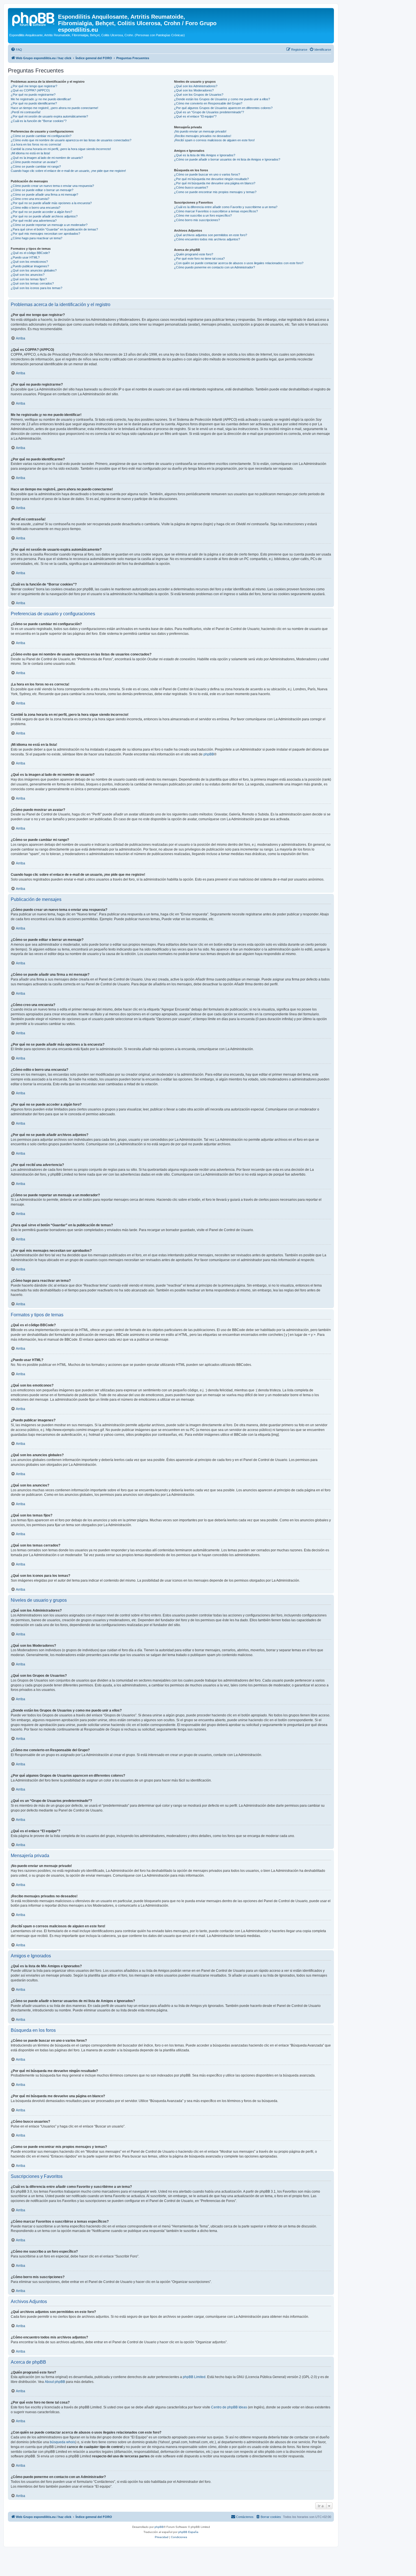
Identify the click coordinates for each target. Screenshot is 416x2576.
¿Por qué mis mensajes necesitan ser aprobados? (45, 234)
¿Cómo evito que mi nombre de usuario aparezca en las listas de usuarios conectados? (71, 140)
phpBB (209, 754)
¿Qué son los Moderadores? (194, 90)
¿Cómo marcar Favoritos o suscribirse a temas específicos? (216, 211)
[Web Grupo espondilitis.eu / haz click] (34, 18)
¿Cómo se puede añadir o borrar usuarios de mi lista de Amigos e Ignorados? (227, 159)
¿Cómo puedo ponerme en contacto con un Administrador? (215, 267)
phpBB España (188, 2532)
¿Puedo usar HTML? (25, 257)
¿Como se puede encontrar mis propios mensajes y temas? (215, 192)
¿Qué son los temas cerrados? (32, 283)
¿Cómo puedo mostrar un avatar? (34, 162)
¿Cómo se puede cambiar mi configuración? (41, 136)
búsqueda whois (63, 2442)
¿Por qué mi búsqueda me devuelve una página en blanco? (215, 183)
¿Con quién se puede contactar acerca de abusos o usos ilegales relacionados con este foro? (239, 263)
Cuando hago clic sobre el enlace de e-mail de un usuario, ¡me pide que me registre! (68, 171)
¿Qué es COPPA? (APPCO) (30, 90)
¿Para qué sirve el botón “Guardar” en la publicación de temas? (54, 229)
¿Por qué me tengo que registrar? (34, 86)
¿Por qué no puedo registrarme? (33, 95)
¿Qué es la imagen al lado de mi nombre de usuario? (47, 158)
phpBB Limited (194, 2377)
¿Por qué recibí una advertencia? (34, 221)
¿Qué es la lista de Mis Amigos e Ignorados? (205, 155)
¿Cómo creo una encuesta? (30, 199)
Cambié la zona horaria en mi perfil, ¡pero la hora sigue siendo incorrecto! (61, 149)
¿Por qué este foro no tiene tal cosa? (199, 259)
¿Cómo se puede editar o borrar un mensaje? (42, 190)
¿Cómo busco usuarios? (191, 187)
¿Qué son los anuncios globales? (34, 270)
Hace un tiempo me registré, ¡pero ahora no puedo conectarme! (54, 108)
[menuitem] (16, 50)
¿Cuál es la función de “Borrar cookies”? (39, 121)
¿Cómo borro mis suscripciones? (197, 220)
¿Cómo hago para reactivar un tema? (37, 238)
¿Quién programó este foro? (194, 254)
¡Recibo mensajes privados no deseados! (203, 136)
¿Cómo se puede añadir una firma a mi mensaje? (44, 195)
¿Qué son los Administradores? (196, 86)
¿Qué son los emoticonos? (29, 262)
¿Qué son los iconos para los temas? (37, 288)
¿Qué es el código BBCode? (30, 253)
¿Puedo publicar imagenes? (30, 266)
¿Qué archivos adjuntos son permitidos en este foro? (211, 235)
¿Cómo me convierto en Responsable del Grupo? (208, 103)
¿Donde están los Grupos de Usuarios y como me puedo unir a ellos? (222, 99)
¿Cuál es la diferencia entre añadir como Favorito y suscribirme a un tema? (226, 207)
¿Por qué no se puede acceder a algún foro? (41, 212)
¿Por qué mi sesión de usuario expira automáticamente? (49, 116)
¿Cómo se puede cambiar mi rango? (36, 166)
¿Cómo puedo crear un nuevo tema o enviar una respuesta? (52, 186)
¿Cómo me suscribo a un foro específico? (203, 215)
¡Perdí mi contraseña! (26, 112)
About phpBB (55, 2382)
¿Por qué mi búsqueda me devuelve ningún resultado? (211, 179)
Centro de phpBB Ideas (229, 2407)
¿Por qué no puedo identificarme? (34, 103)
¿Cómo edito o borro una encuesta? (36, 208)
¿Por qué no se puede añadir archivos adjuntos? (44, 216)
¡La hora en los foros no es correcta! (36, 144)
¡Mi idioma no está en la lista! (30, 153)
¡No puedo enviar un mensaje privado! (200, 131)
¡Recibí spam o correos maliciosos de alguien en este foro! (214, 140)
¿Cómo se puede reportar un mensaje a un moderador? (49, 225)
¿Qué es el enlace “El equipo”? (195, 116)
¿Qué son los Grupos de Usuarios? (199, 95)
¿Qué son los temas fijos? (29, 279)
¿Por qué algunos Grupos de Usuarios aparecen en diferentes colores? (223, 108)
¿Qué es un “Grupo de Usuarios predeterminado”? (209, 112)
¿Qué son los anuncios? (28, 275)
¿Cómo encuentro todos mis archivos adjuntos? (207, 239)
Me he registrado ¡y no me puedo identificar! (41, 99)
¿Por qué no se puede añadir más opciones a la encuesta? (51, 203)
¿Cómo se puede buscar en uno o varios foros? (207, 174)
